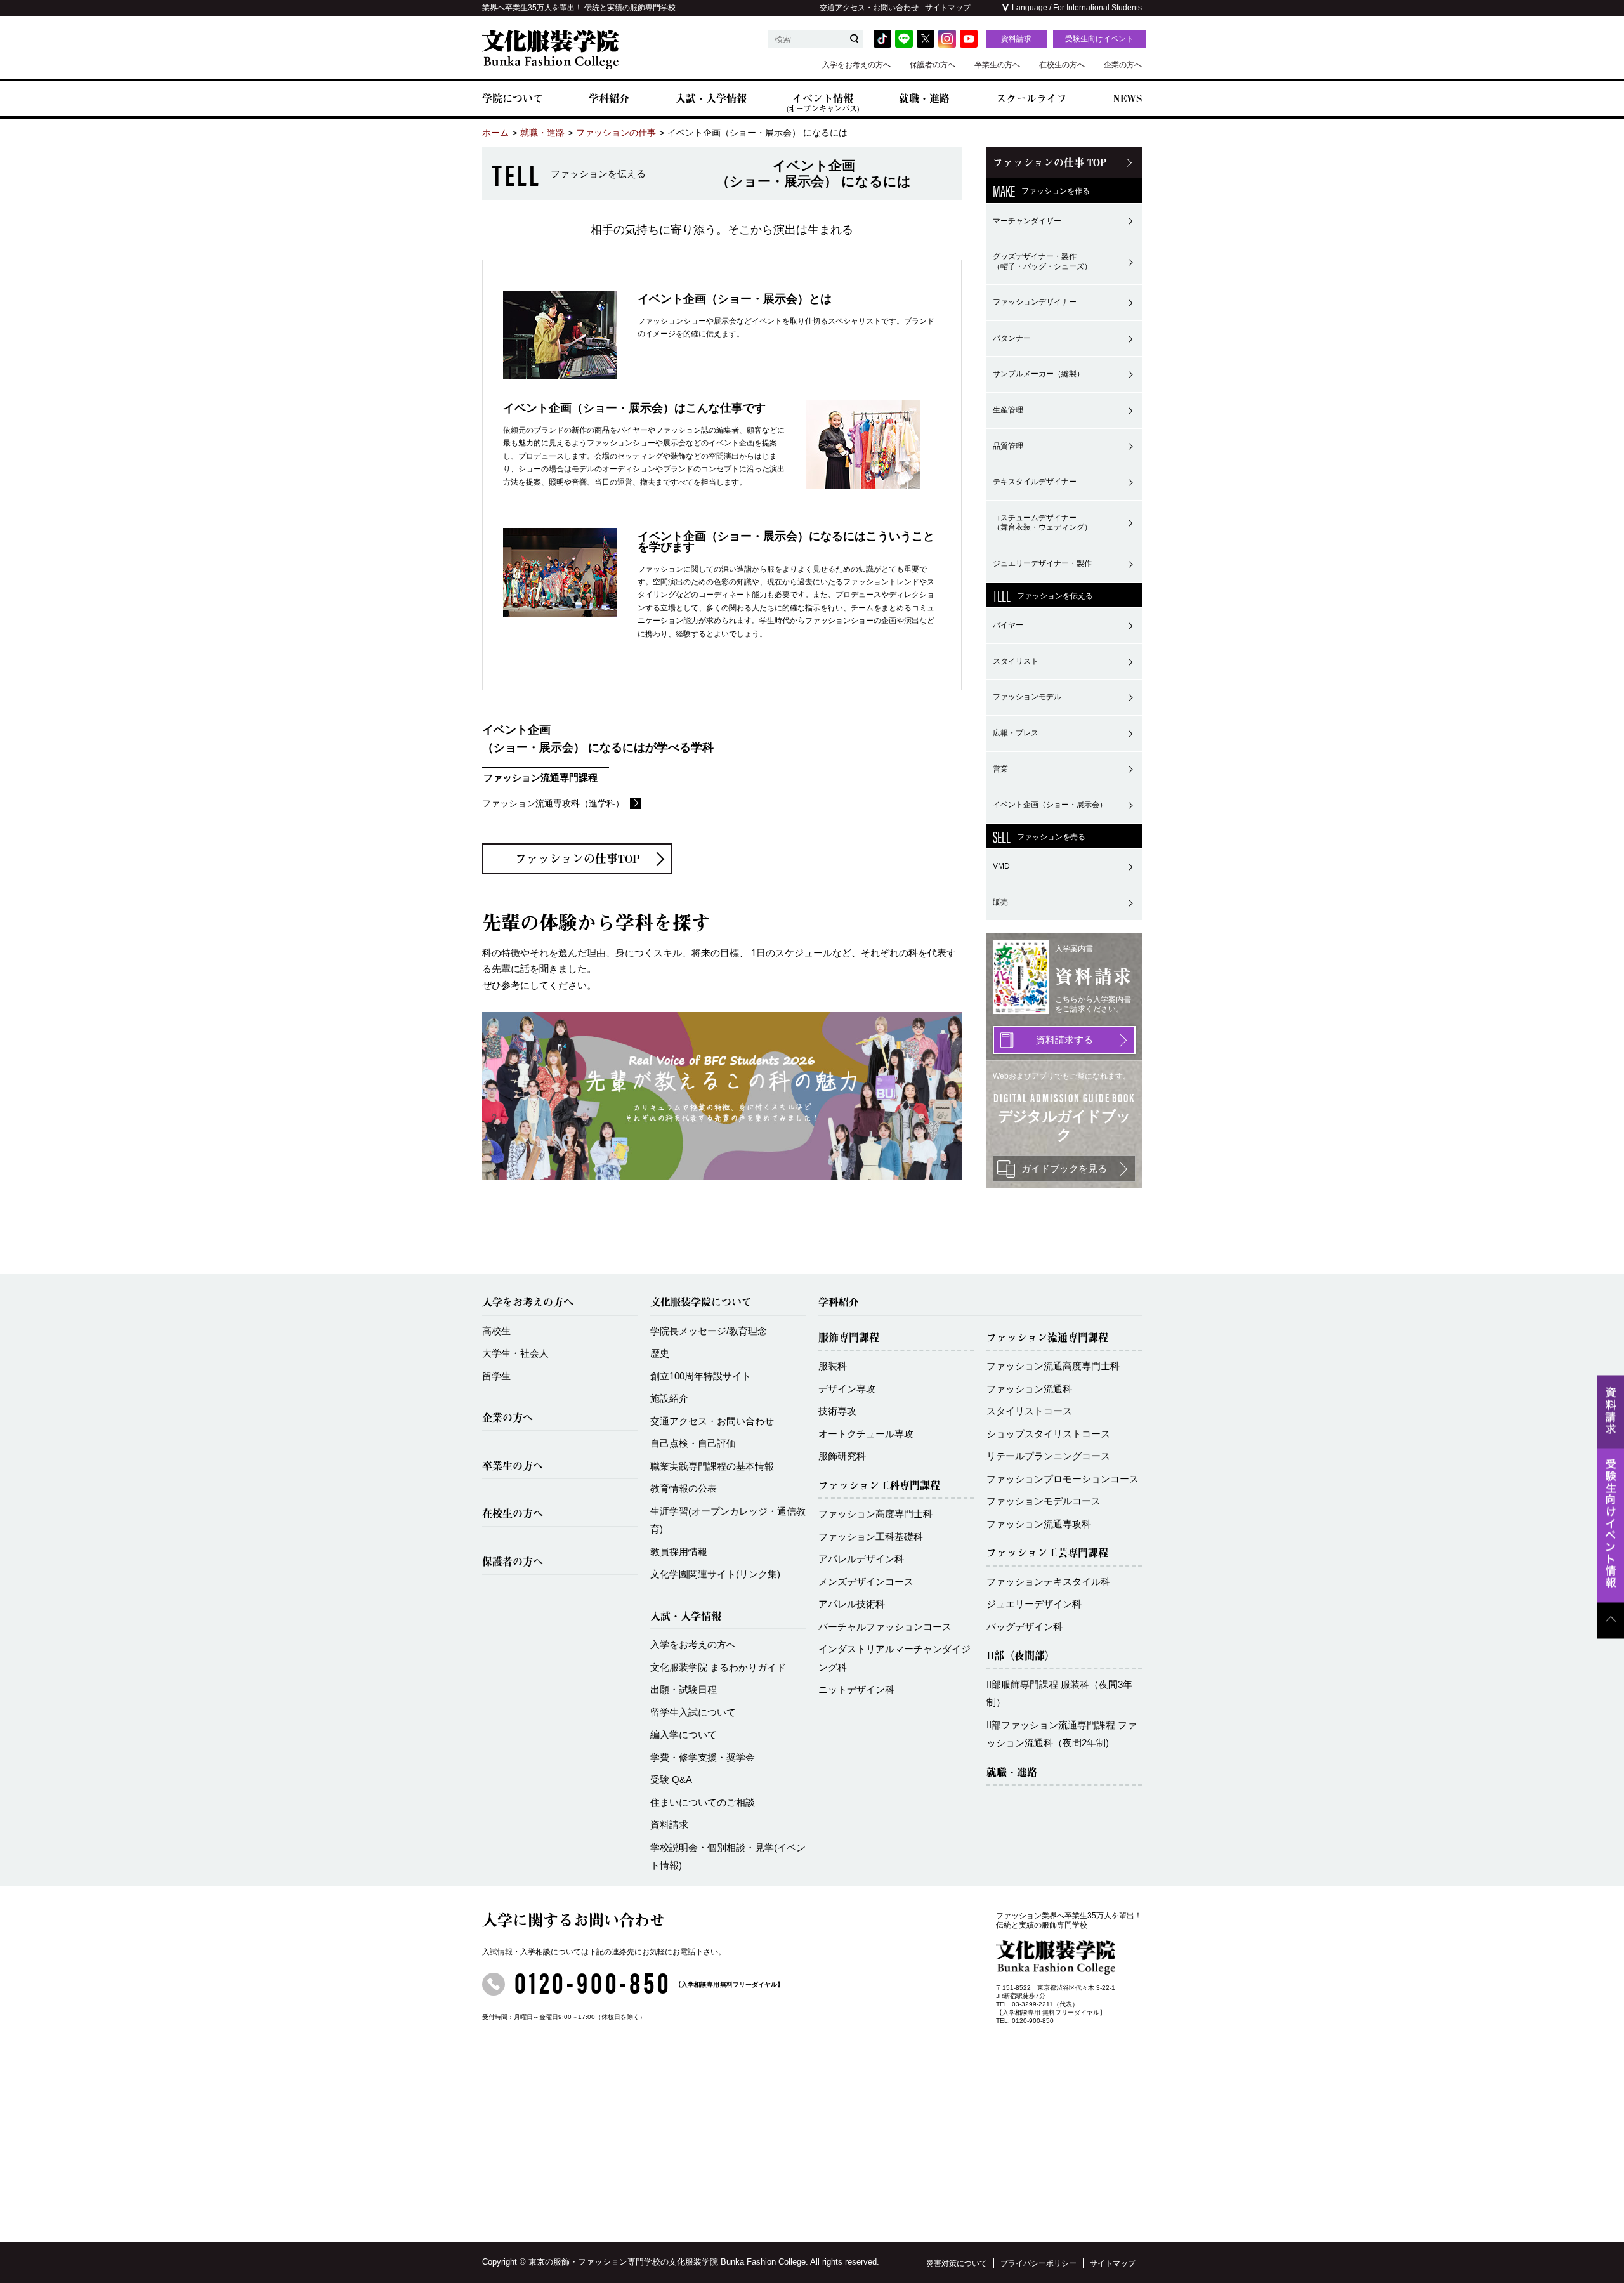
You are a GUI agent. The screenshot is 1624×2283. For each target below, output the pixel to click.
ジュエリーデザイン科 (1034, 1604)
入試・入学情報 (711, 98)
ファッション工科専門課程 (879, 1485)
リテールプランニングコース (1048, 1456)
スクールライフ (1031, 98)
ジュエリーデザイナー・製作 (1042, 563)
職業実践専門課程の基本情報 (712, 1466)
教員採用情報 (679, 1552)
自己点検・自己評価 (693, 1443)
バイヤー (1008, 625)
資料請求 (1016, 39)
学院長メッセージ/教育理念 (709, 1331)
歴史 (660, 1353)
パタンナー (1012, 338)
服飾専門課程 (849, 1338)
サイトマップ (948, 8)
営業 (1000, 769)
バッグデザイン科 (1025, 1627)
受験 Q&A (671, 1780)
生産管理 (1008, 410)
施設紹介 (669, 1398)
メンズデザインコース (866, 1582)
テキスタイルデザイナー (1035, 482)
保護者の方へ (933, 65)
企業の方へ (1123, 65)
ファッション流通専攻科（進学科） (553, 803)
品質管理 (1008, 446)
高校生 (496, 1331)
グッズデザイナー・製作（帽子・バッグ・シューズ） (1042, 261)
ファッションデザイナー (1035, 302)
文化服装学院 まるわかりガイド (718, 1667)
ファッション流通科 (1029, 1389)
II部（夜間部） (1021, 1655)
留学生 (496, 1376)
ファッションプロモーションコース (1063, 1479)
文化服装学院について (701, 1302)
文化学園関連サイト (715, 1574)
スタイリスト (1016, 661)
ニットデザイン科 (856, 1689)
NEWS (1127, 98)
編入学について (684, 1734)
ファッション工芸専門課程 (1047, 1553)
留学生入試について (693, 1712)
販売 (1000, 902)
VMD (1001, 866)
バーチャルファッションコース (885, 1627)
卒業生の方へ (997, 65)
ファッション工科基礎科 (871, 1536)
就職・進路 (924, 98)
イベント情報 (823, 102)
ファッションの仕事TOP (578, 859)
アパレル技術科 (852, 1604)
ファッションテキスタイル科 (1048, 1582)
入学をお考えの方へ (856, 65)
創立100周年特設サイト (701, 1376)
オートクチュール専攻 (866, 1434)
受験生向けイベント (1099, 39)
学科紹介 (609, 98)
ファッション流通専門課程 (1047, 1338)
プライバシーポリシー (1038, 2263)
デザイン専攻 (847, 1389)
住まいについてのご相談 (703, 1802)
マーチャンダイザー (1027, 221)
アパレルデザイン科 (861, 1559)
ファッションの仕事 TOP (1050, 162)
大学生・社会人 (515, 1353)
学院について (513, 98)
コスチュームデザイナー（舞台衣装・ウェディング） (1042, 523)
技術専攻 (837, 1411)
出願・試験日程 (684, 1689)
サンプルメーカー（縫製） (1038, 374)
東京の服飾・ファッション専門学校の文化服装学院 (623, 2262)
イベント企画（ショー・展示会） (1050, 805)
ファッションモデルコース (1044, 1501)
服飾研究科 (842, 1456)
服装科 (833, 1366)
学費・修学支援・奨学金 (703, 1757)
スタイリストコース (1029, 1411)
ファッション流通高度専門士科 (1053, 1366)
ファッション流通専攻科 (1039, 1524)
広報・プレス (1016, 733)
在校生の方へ (1062, 65)
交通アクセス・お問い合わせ (869, 8)
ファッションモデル (1027, 697)
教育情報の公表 (684, 1488)
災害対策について (957, 2263)
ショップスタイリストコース (1048, 1434)
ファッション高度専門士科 (875, 1514)
